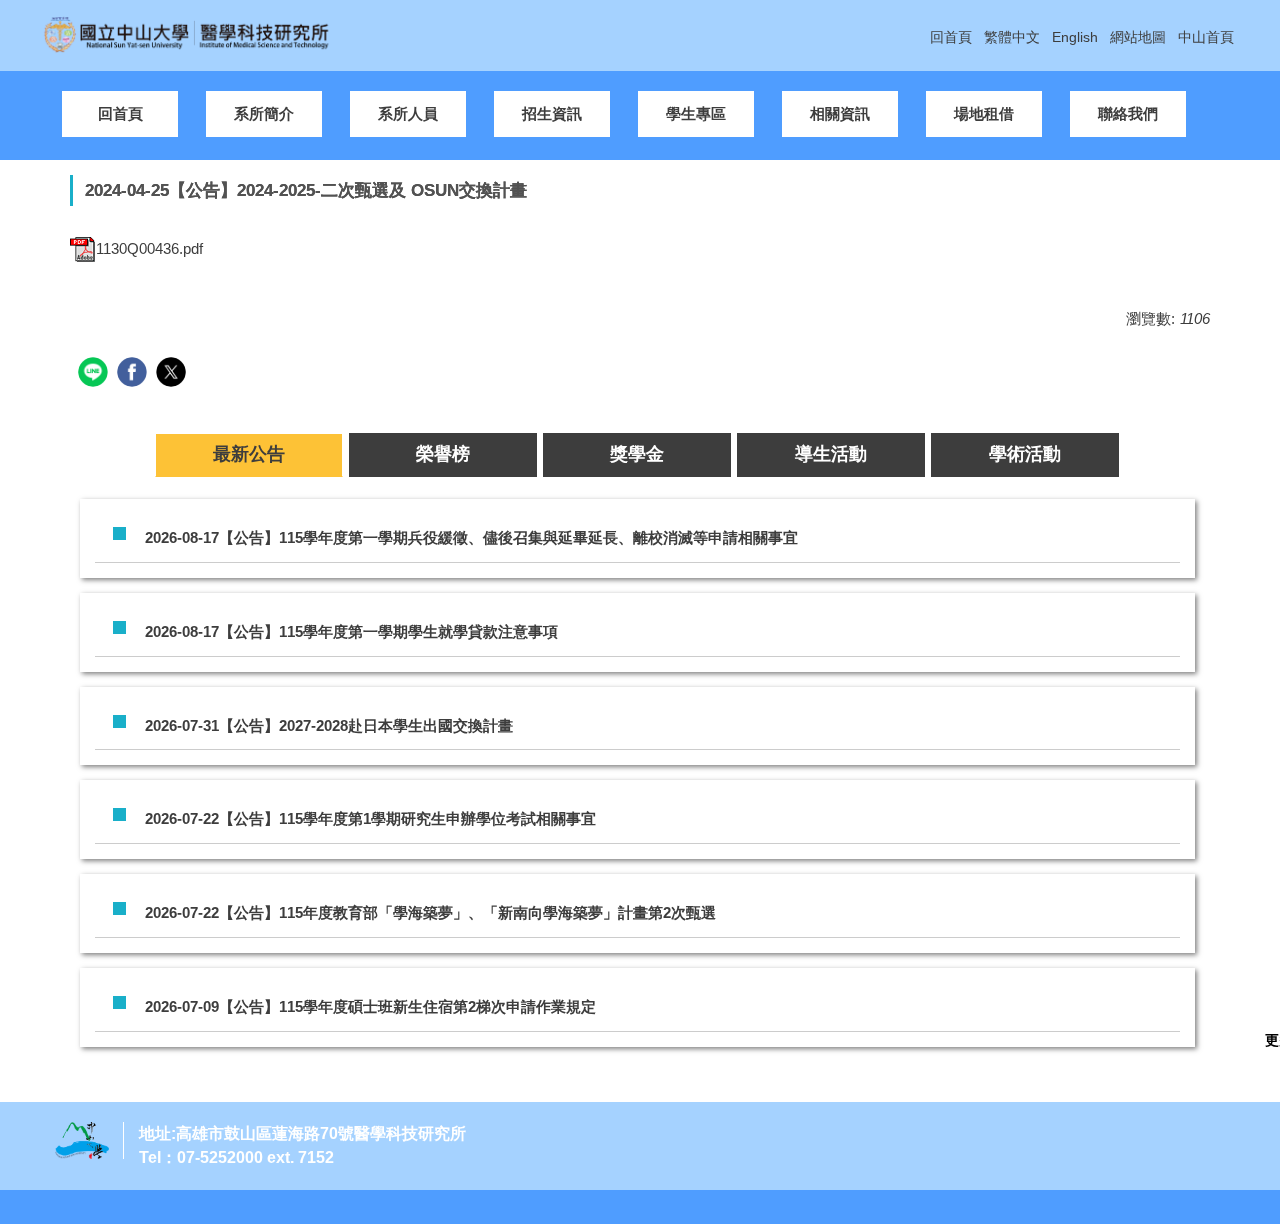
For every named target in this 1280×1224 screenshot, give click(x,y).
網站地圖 (1138, 37)
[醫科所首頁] (190, 33)
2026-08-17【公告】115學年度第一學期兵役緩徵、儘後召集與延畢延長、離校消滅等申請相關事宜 (471, 537)
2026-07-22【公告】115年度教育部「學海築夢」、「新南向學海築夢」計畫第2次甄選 (430, 912)
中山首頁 (1206, 37)
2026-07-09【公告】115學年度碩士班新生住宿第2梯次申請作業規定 (370, 1006)
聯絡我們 (1128, 113)
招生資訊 (552, 113)
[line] (95, 374)
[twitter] (173, 374)
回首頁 (951, 37)
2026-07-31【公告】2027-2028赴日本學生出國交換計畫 (329, 725)
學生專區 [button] (696, 113)
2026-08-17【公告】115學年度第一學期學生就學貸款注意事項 (351, 631)
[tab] (249, 455)
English (1075, 37)
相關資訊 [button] (840, 113)
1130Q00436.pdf (149, 248)
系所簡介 (264, 113)
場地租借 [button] (984, 113)
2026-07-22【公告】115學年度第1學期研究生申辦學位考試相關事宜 (370, 818)
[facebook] (134, 374)
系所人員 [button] (408, 113)
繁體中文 (1012, 37)
